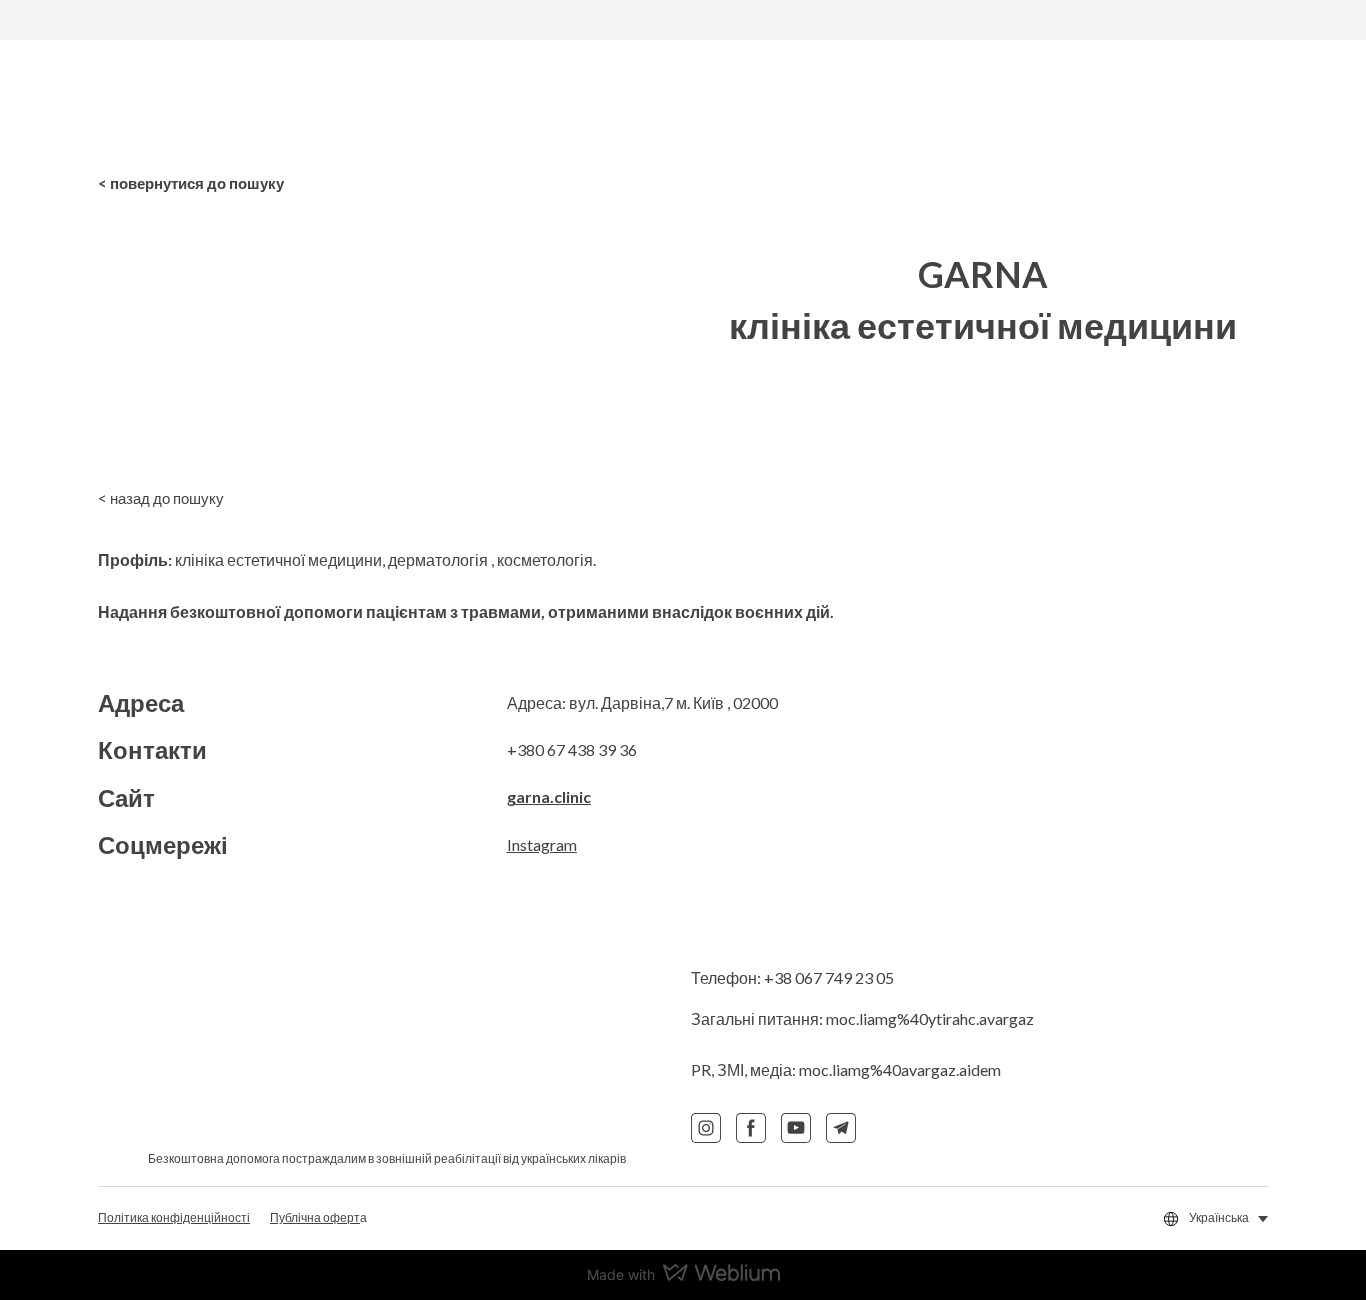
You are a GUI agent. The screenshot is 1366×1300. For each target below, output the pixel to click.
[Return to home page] (232, 102)
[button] (191, 183)
